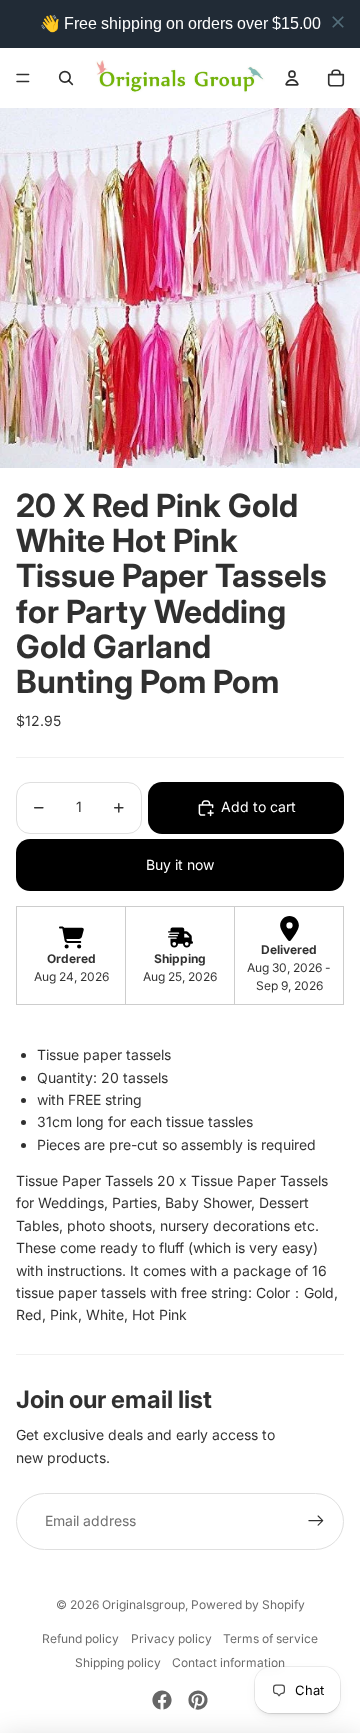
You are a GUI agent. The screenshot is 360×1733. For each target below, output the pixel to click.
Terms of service (270, 1638)
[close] (338, 22)
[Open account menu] (292, 78)
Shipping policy (118, 1662)
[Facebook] (162, 1700)
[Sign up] (316, 1521)
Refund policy (80, 1638)
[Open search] (66, 78)
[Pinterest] (198, 1700)
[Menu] (23, 78)
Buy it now (180, 864)
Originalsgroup (143, 1604)
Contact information (228, 1662)
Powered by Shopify (248, 1604)
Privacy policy (171, 1638)
